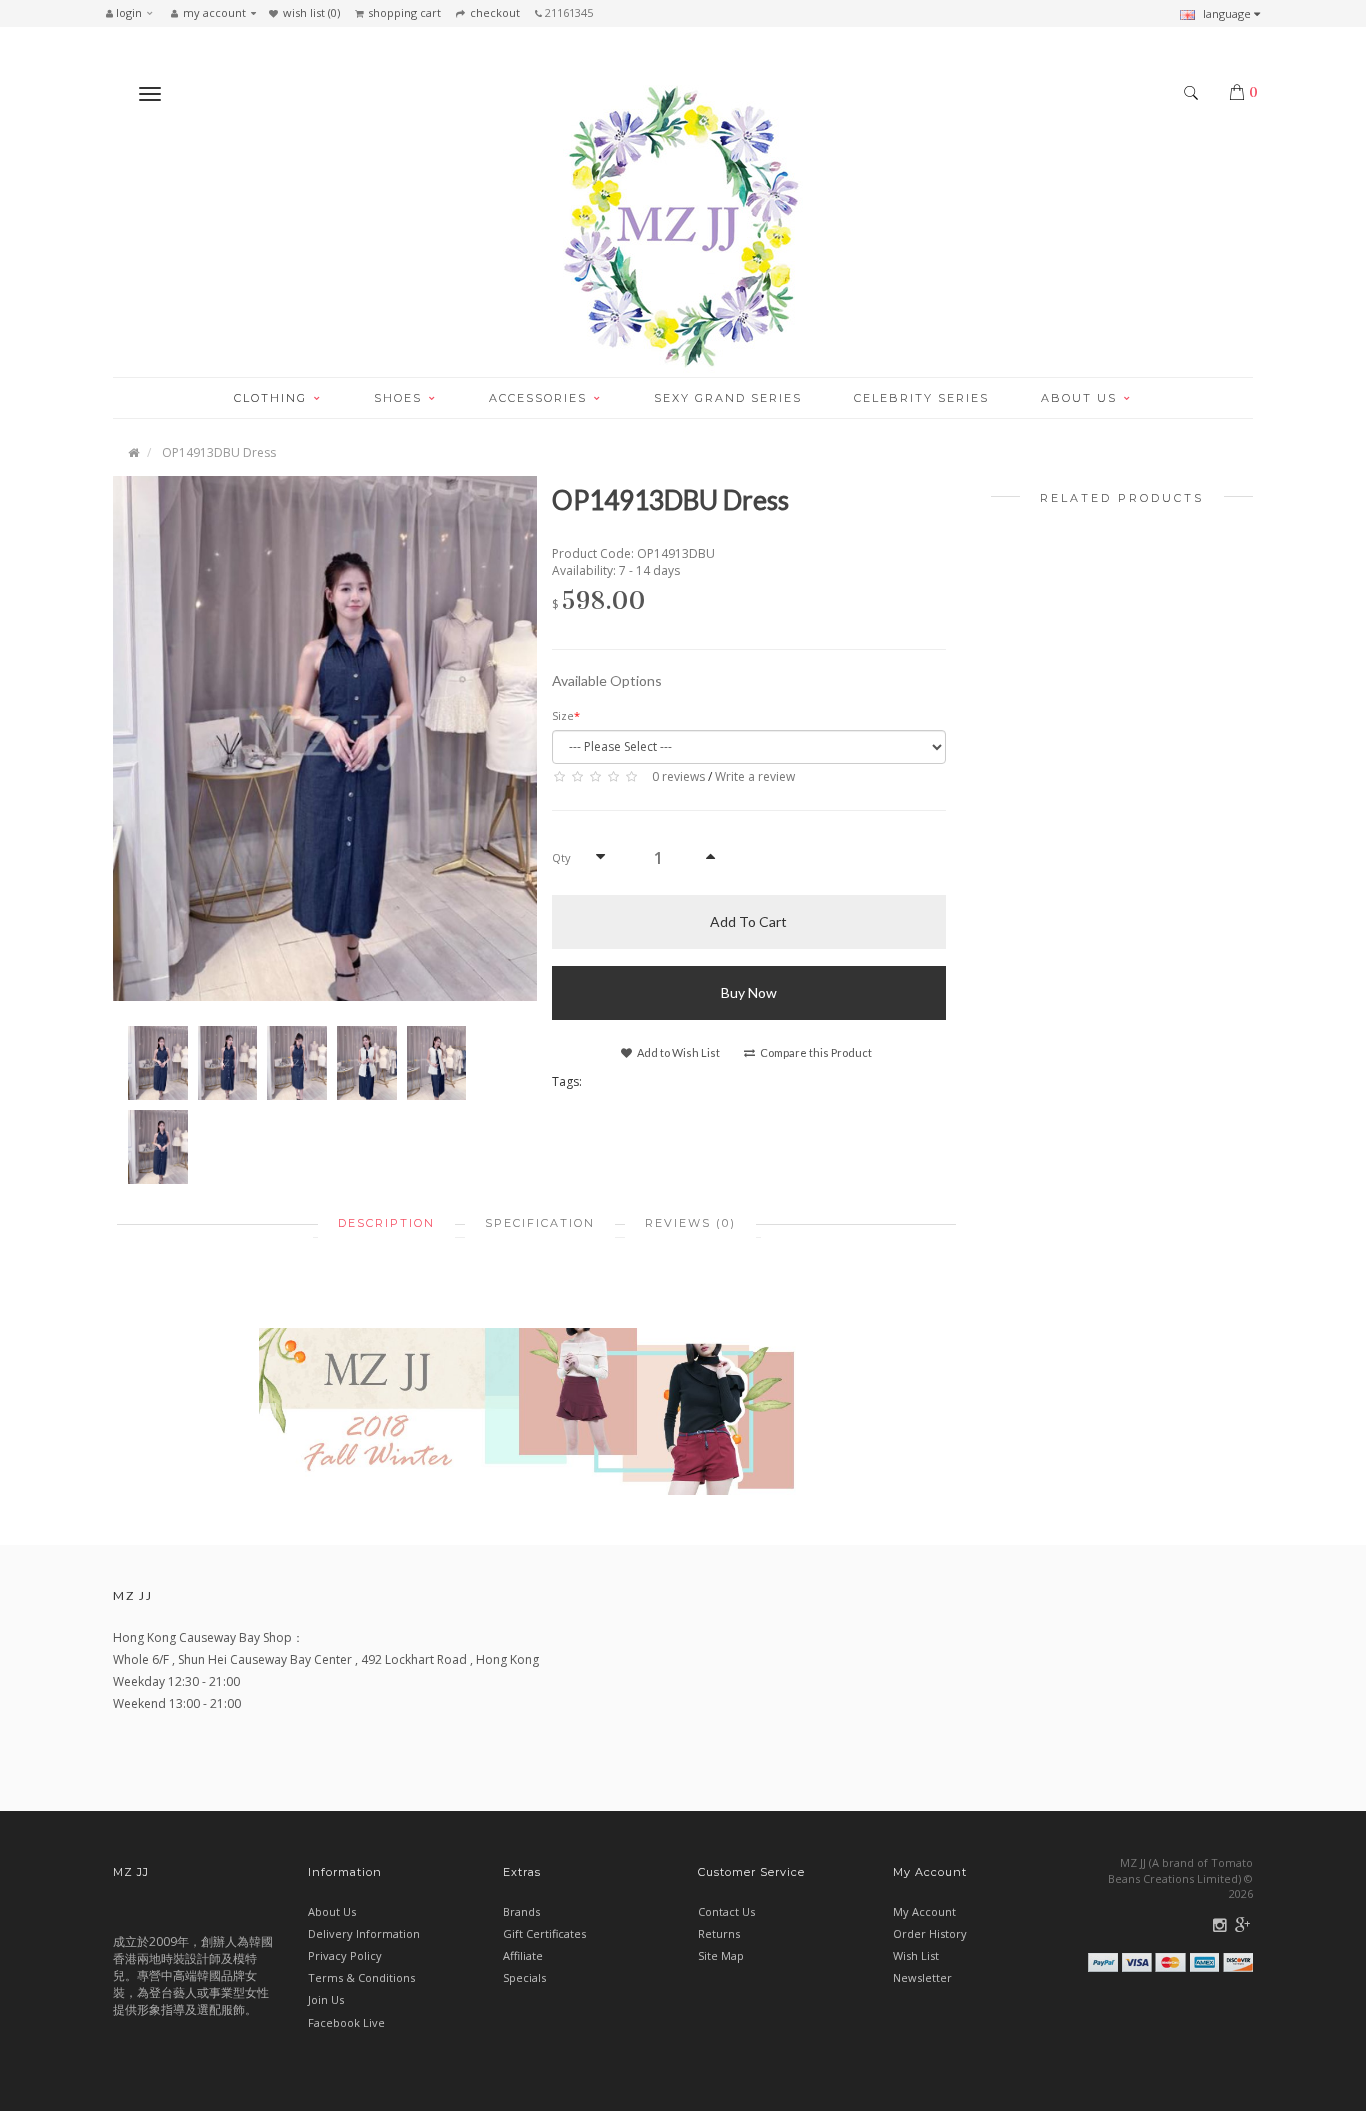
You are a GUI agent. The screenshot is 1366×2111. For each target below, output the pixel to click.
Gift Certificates (544, 1933)
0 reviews (678, 776)
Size (563, 715)
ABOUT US (1081, 398)
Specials (524, 1977)
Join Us (326, 1999)
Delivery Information (364, 1933)
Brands (521, 1911)
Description (386, 1223)
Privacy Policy (345, 1955)
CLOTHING (273, 398)
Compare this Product (815, 1052)
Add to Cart (748, 921)
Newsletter (922, 1977)
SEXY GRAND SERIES (728, 398)
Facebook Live (346, 2022)
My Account (924, 1911)
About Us (332, 1911)
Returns (719, 1933)
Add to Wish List (677, 1052)
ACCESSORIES (540, 398)
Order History (930, 1933)
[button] (134, 13)
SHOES (400, 398)
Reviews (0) (690, 1223)
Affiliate (523, 1955)
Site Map (721, 1955)
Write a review (755, 776)
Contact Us (726, 1911)
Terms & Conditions (361, 1977)
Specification (540, 1223)
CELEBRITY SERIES (921, 398)
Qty (561, 857)
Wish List (916, 1955)
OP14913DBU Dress (219, 452)
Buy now (749, 992)
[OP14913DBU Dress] (325, 737)
